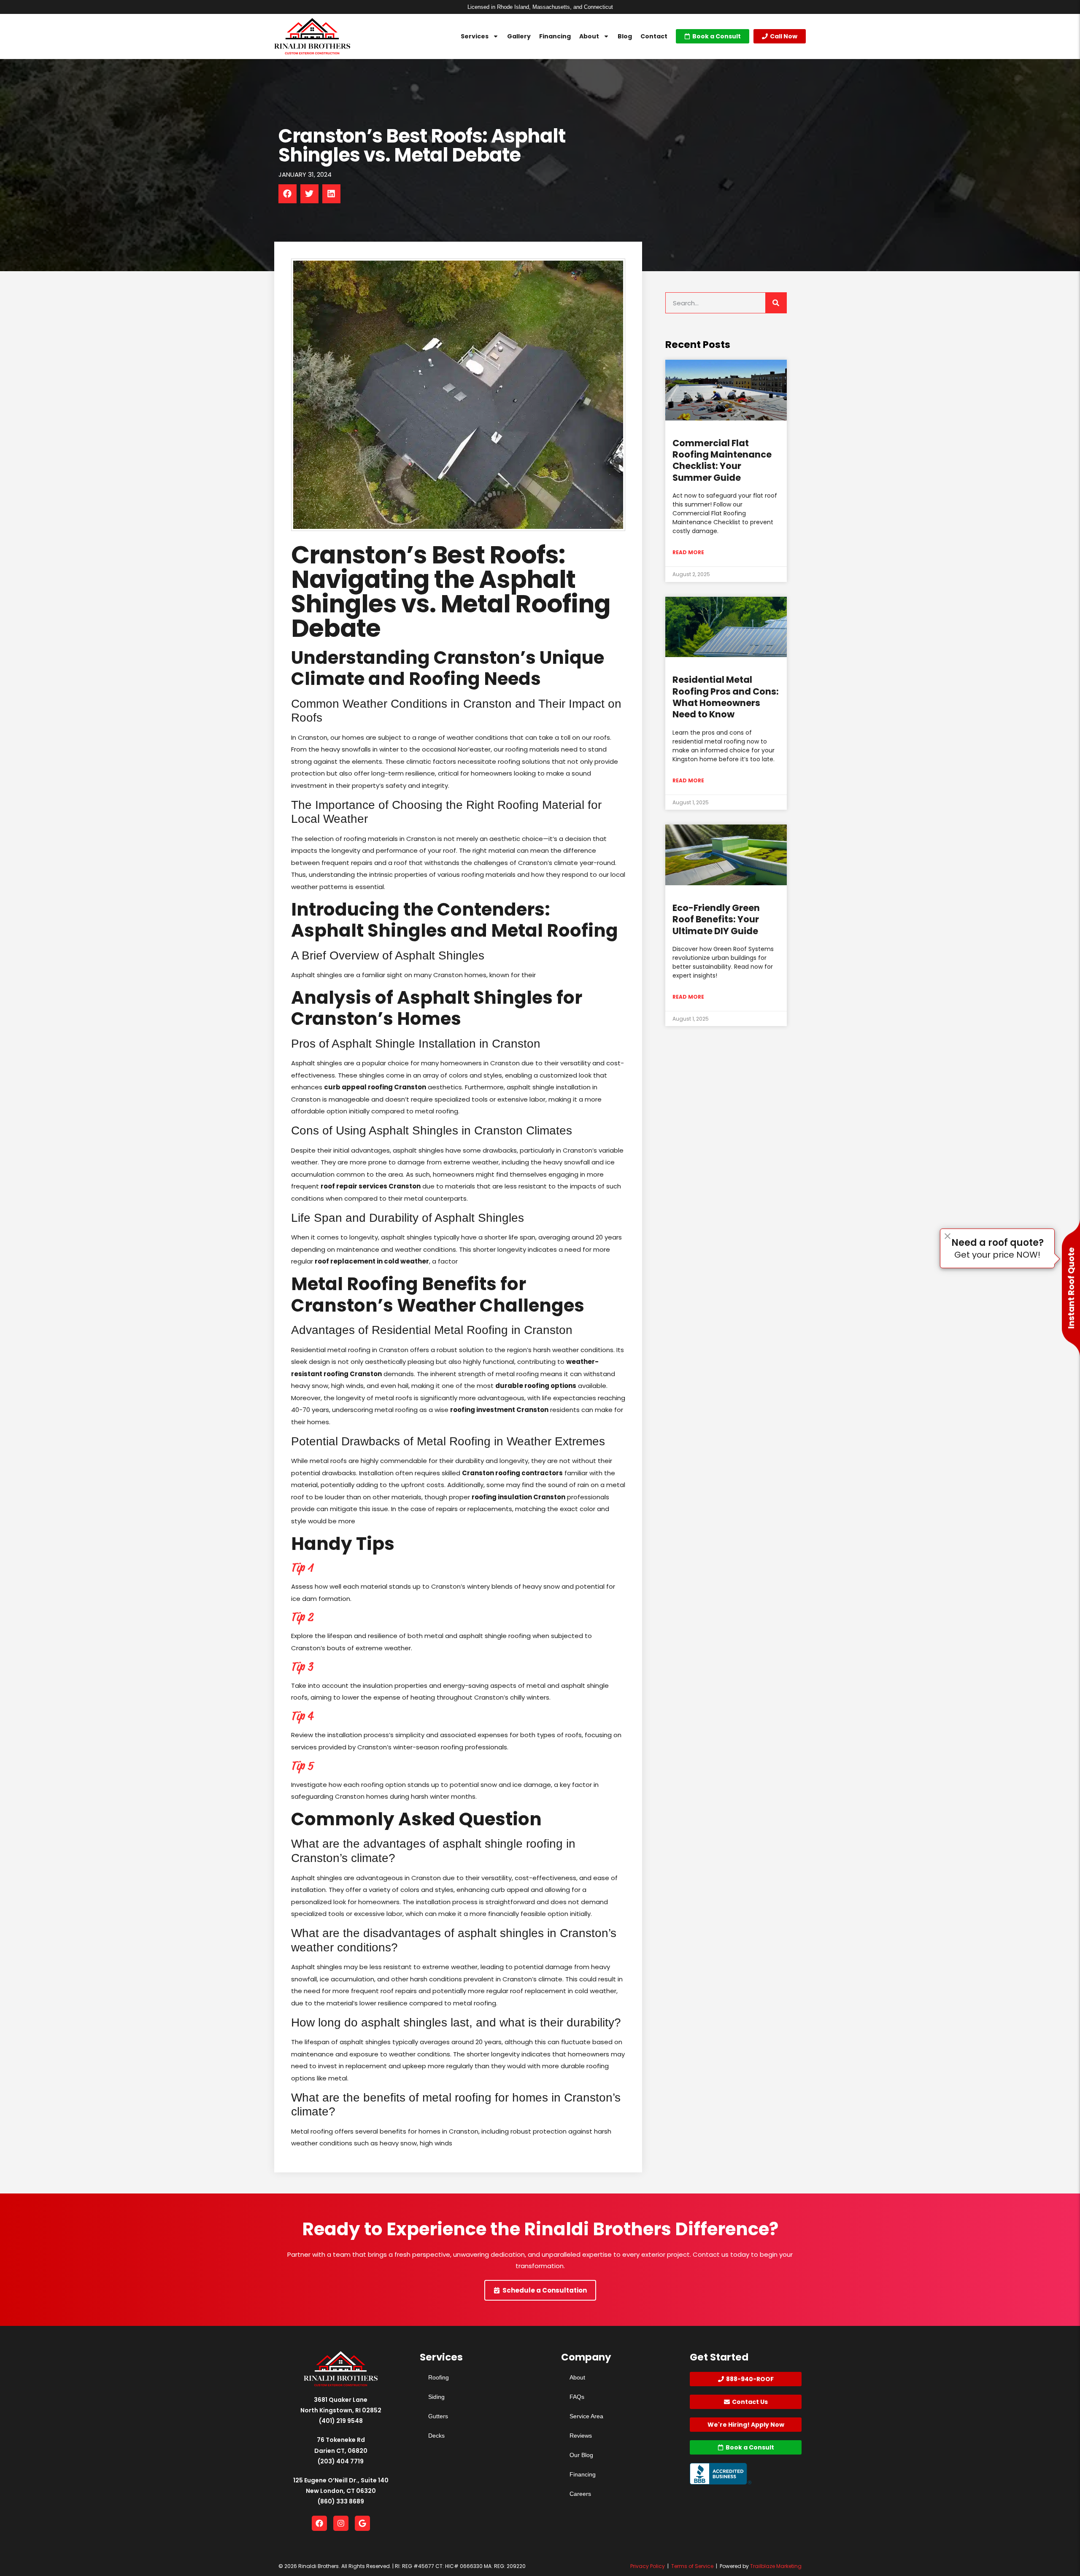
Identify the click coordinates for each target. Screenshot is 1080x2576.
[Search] (776, 303)
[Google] (362, 2523)
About (589, 36)
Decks (436, 2436)
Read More (688, 552)
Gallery (519, 36)
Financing (555, 36)
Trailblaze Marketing (776, 2566)
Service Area (586, 2416)
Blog (625, 36)
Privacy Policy (648, 2566)
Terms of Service (692, 2566)
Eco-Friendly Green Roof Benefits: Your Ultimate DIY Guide (716, 919)
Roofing (439, 2377)
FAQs (577, 2397)
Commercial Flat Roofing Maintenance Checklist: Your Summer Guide (722, 460)
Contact (654, 36)
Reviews (581, 2436)
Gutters (438, 2416)
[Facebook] (319, 2523)
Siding (436, 2397)
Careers (580, 2494)
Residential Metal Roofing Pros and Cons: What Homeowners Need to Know (726, 697)
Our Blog (581, 2455)
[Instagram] (341, 2523)
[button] (288, 194)
